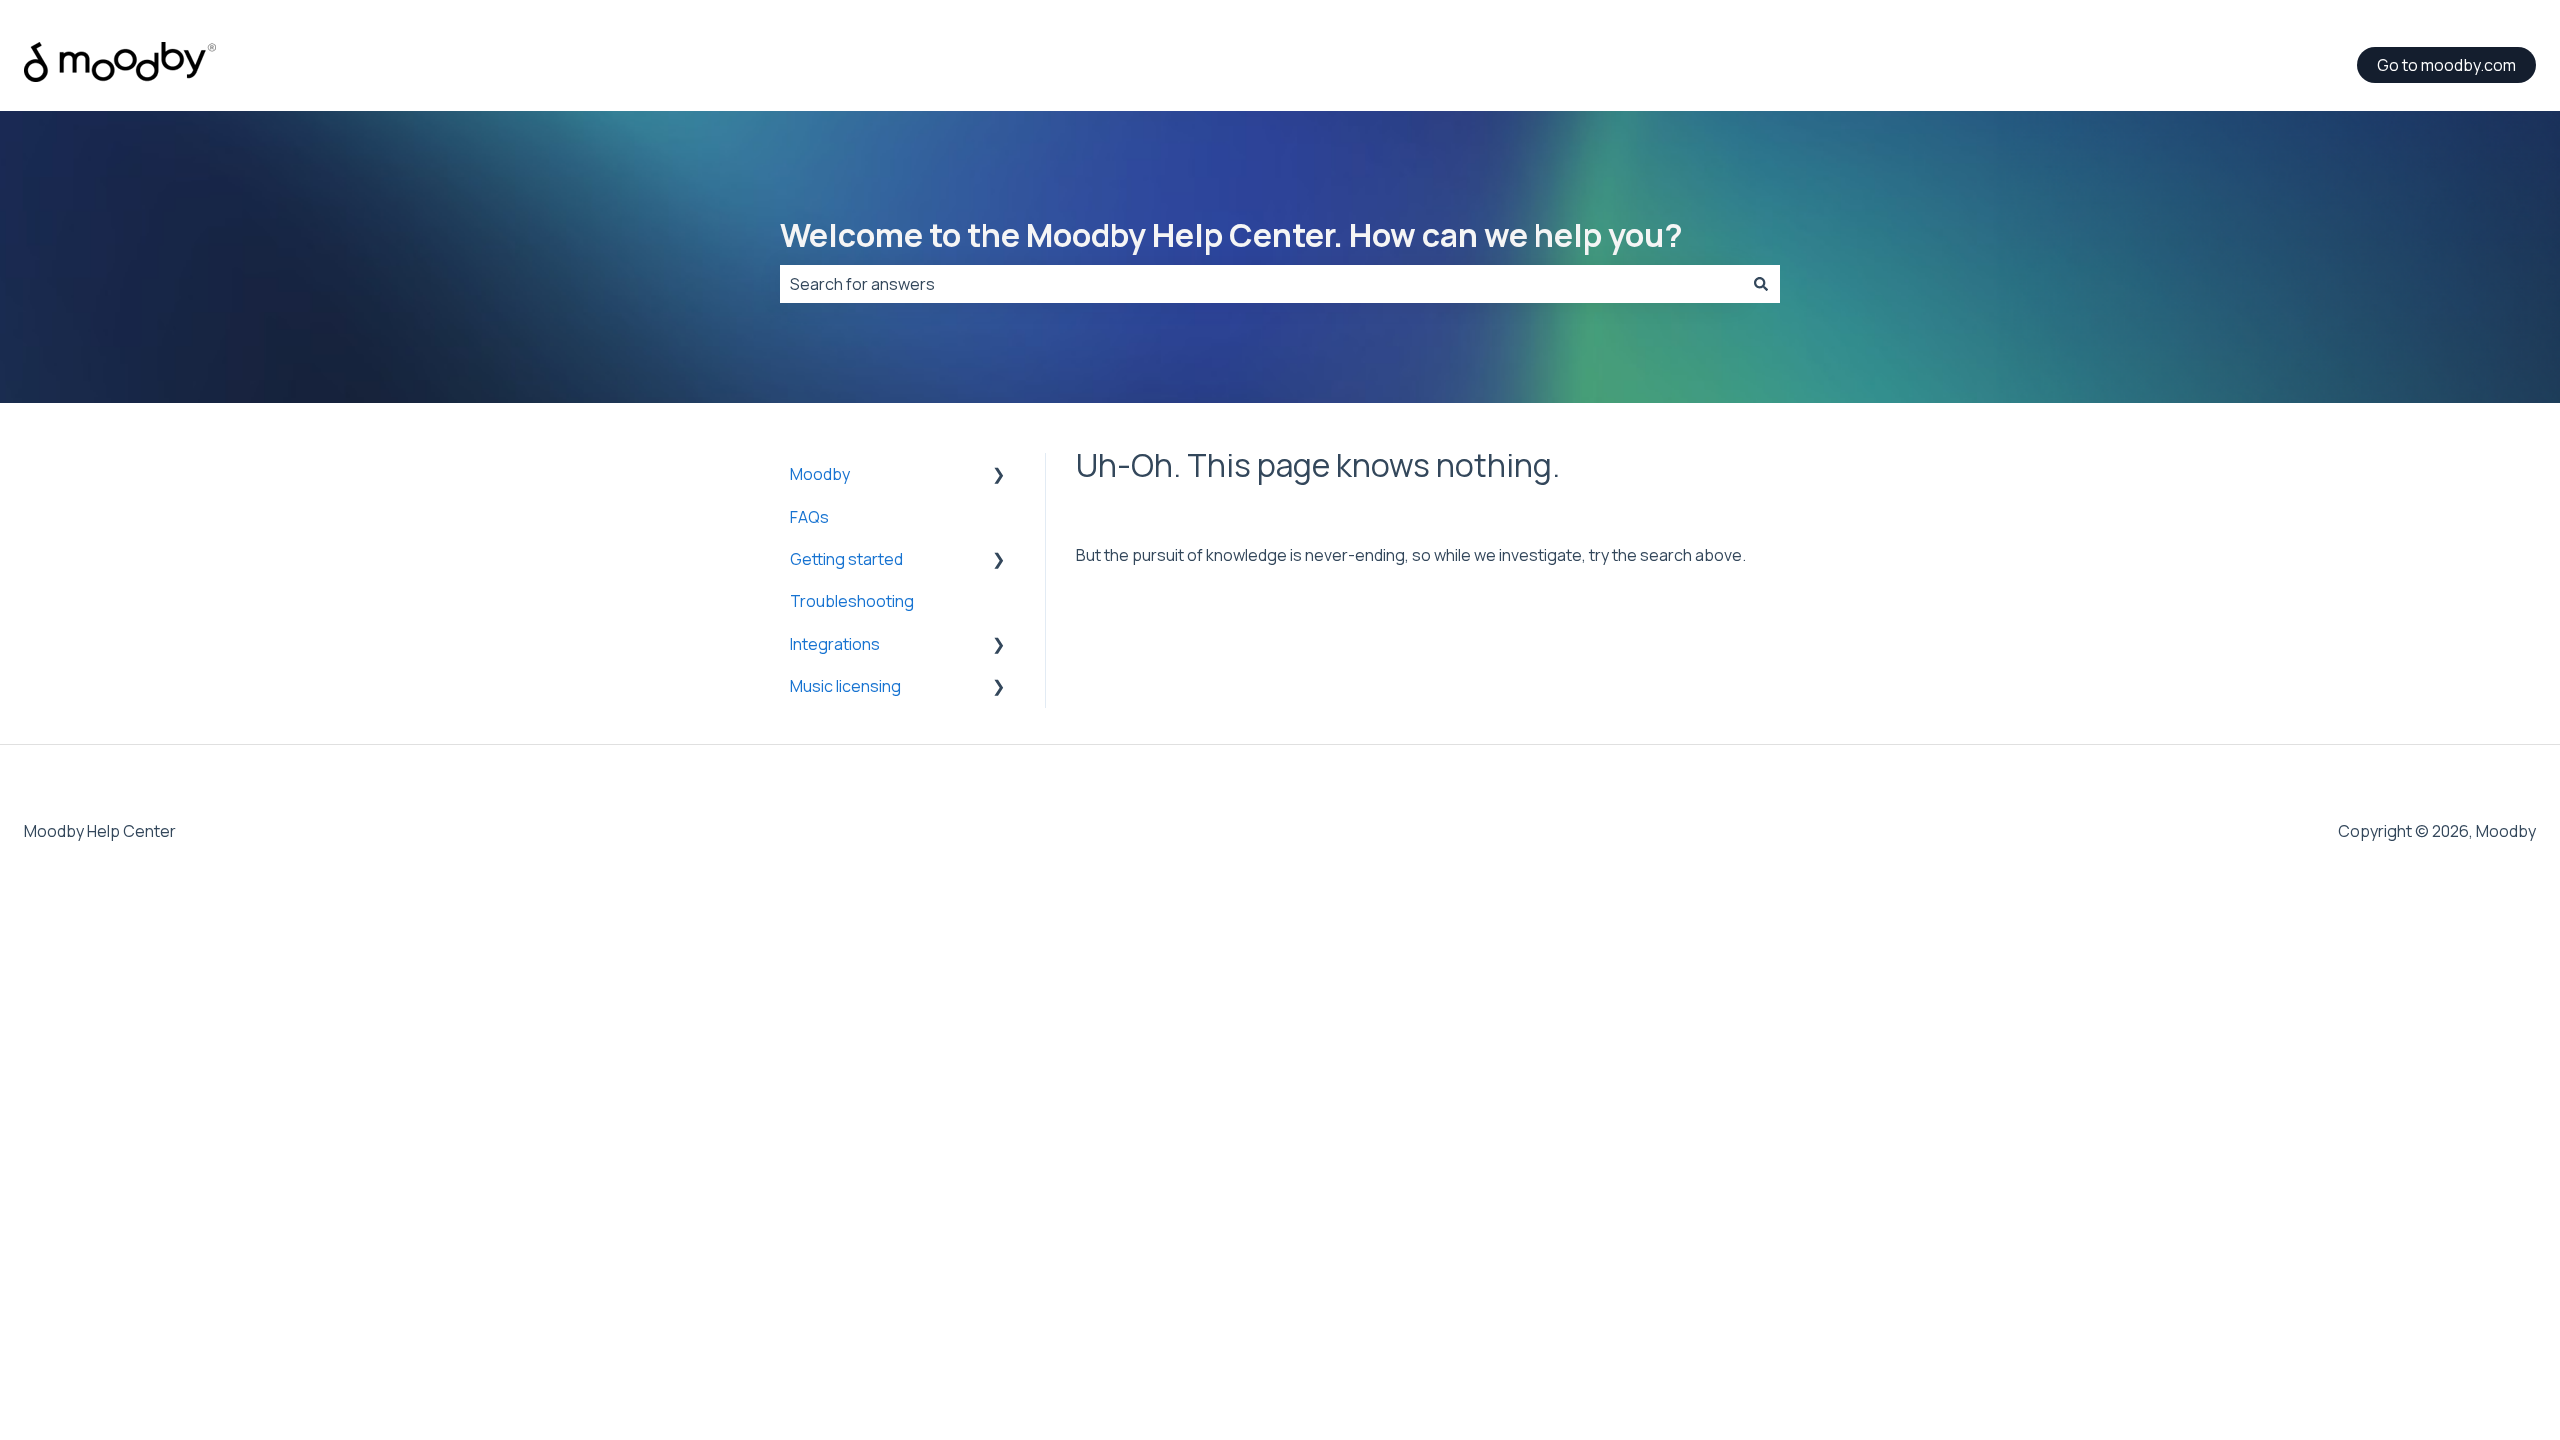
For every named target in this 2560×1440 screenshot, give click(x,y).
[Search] (1761, 284)
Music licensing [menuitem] (845, 686)
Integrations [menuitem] (835, 644)
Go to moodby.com (2446, 65)
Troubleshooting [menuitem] (852, 601)
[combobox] (1261, 284)
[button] (999, 475)
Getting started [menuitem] (846, 559)
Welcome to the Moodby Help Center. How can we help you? (1231, 235)
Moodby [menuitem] (820, 474)
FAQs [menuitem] (809, 517)
